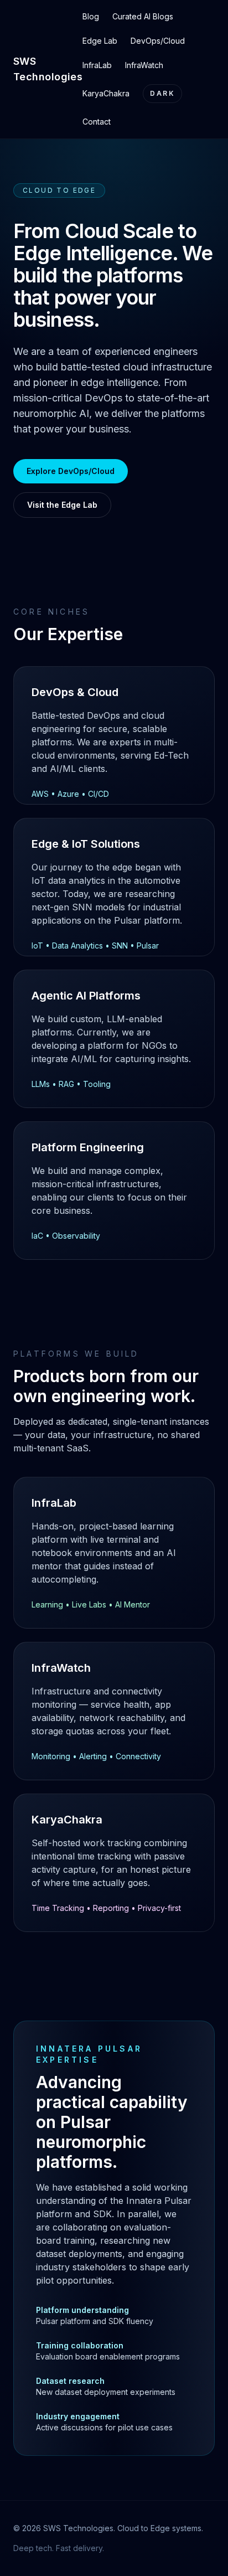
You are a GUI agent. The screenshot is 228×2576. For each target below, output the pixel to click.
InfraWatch (144, 65)
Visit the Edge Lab (62, 505)
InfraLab (97, 65)
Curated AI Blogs (143, 16)
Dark (162, 93)
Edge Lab (100, 41)
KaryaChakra (106, 93)
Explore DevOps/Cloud (71, 471)
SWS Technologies (48, 69)
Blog (91, 16)
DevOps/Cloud (158, 41)
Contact (97, 122)
